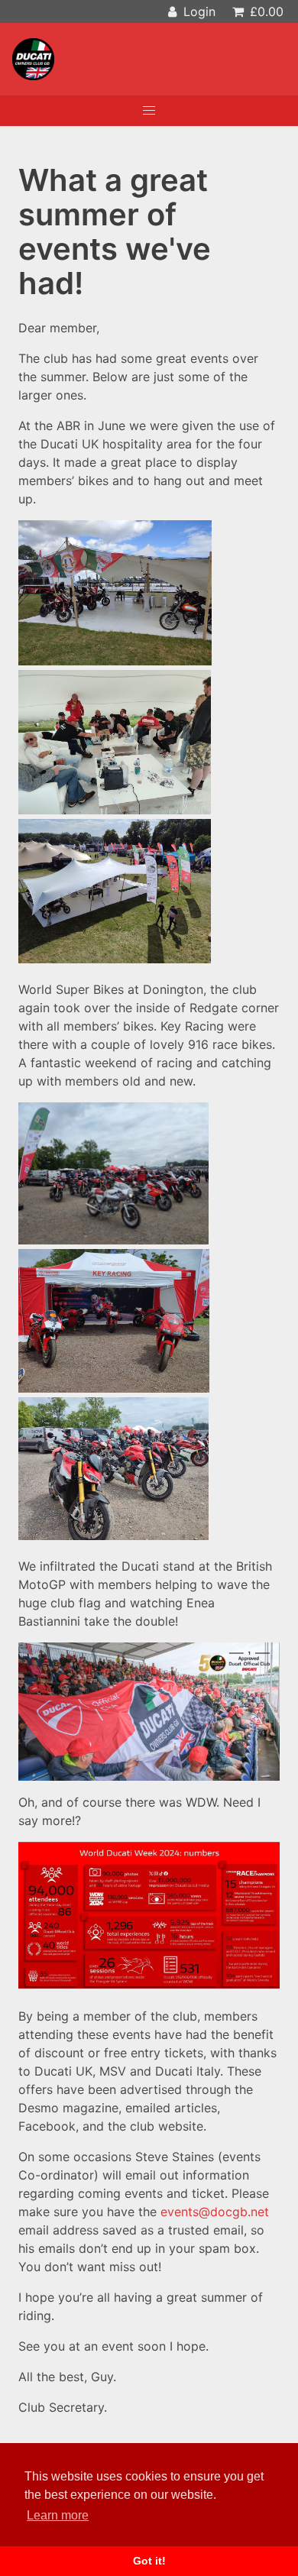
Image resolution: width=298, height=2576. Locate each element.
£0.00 (265, 11)
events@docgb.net (215, 2212)
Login (198, 11)
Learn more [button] (58, 2515)
